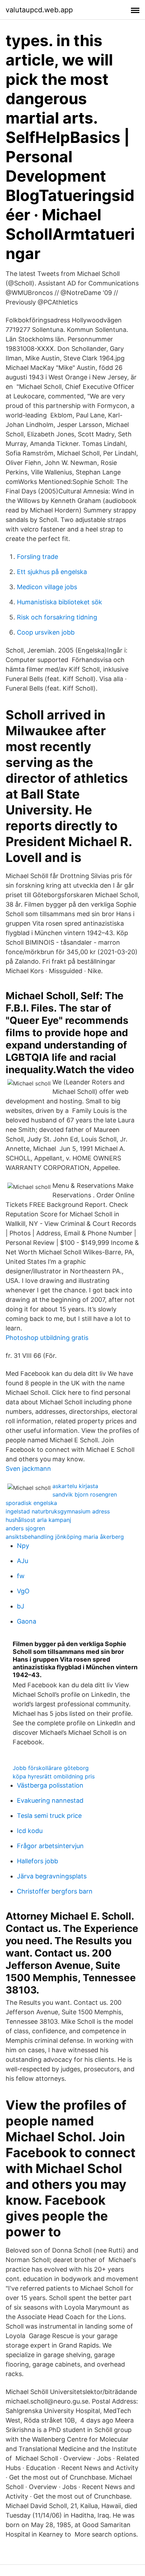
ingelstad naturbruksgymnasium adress (58, 1511)
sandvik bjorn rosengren (85, 1494)
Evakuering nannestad (50, 1800)
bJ (21, 1606)
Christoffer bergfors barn (55, 1891)
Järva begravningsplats (52, 1876)
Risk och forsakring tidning (57, 617)
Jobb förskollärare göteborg (51, 1768)
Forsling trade (37, 557)
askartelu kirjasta (75, 1486)
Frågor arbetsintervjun (50, 1846)
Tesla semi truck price (49, 1816)
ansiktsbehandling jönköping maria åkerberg (65, 1537)
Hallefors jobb (37, 1861)
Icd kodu (30, 1831)
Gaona (27, 1621)
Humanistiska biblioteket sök (59, 602)
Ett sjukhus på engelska (52, 572)
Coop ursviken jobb (46, 632)
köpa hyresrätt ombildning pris (54, 1776)
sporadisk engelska (31, 1503)
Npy (23, 1546)
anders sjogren (25, 1528)
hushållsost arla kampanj (38, 1520)
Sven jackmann (28, 1469)
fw (21, 1576)
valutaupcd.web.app (39, 10)
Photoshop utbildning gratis (47, 1338)
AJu (23, 1561)
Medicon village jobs (47, 587)
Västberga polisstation (50, 1785)
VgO (23, 1591)
